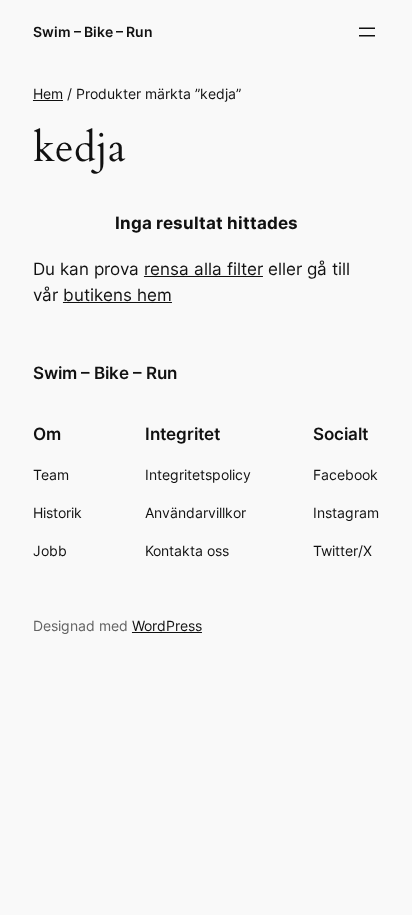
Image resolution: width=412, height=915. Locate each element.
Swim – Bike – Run (93, 31)
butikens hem (117, 295)
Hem (48, 93)
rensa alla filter (203, 269)
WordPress (167, 625)
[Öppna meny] (367, 32)
